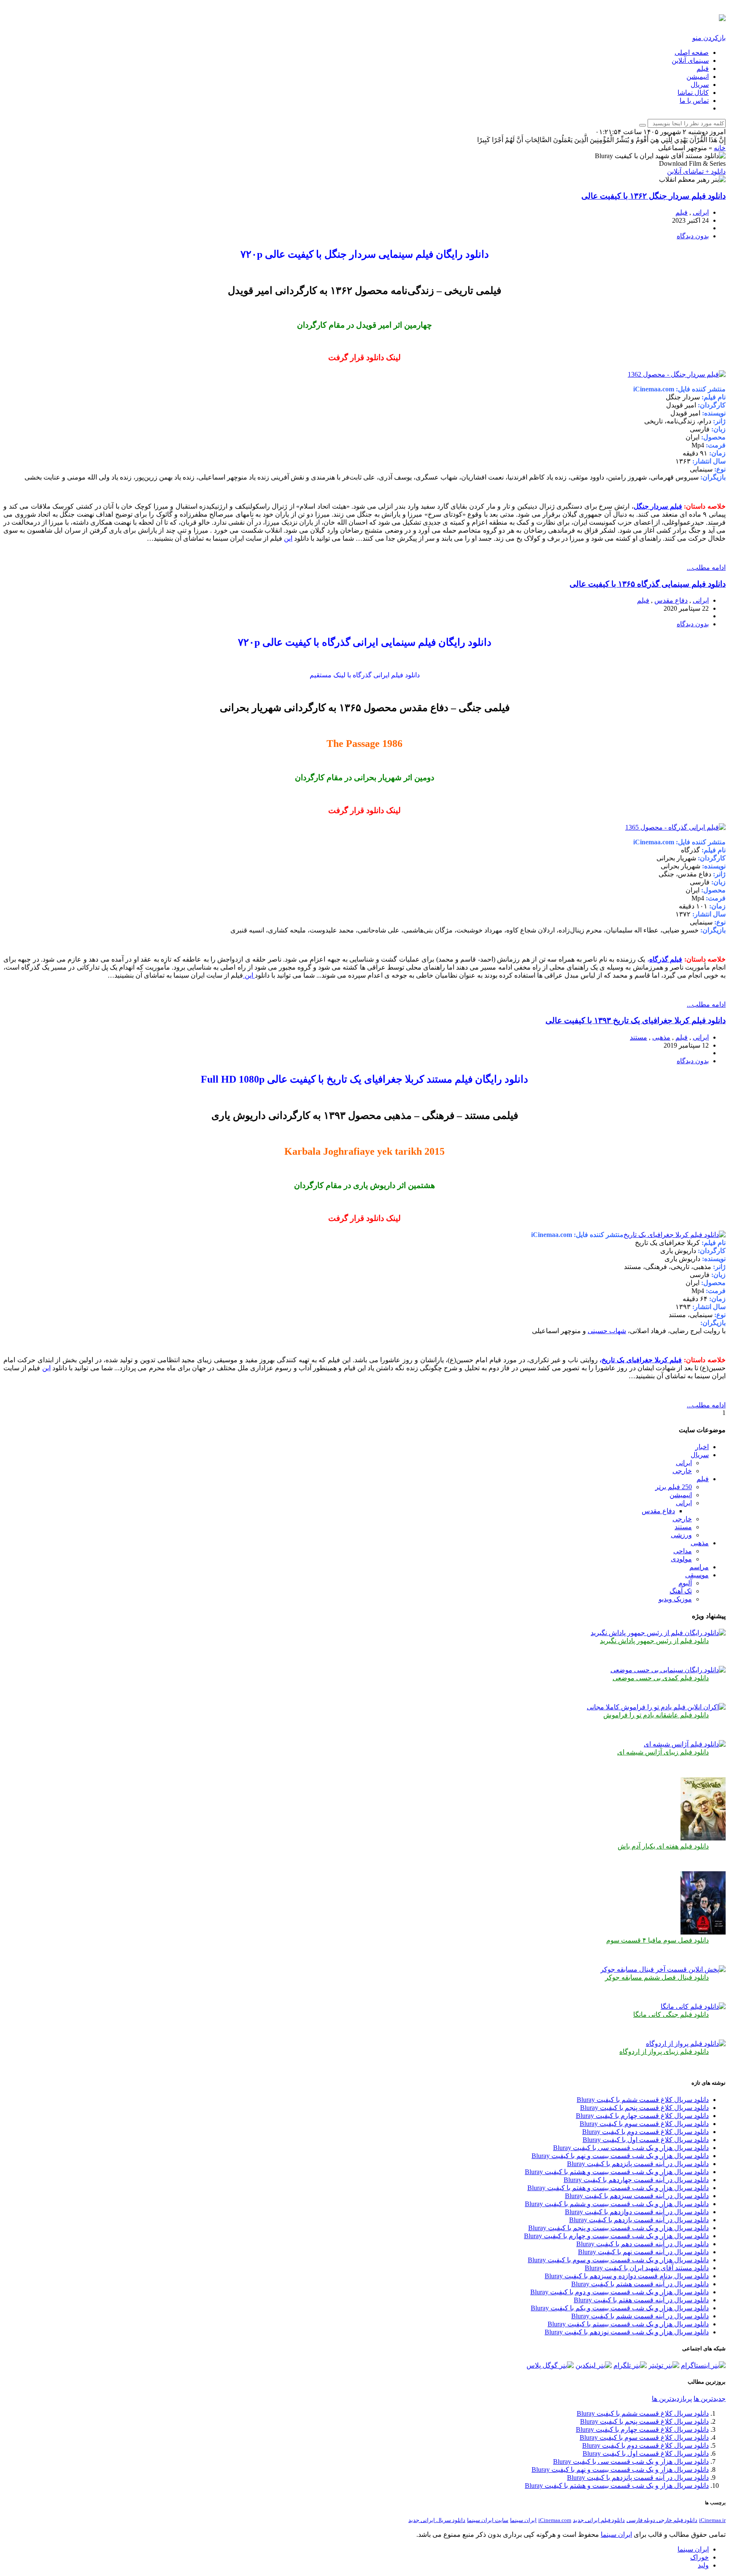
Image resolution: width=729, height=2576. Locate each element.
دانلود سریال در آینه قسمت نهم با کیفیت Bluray (643, 2252)
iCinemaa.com (555, 2520)
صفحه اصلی (692, 53)
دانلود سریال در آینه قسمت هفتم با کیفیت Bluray (641, 2300)
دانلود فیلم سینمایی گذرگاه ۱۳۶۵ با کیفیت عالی (648, 584)
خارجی (682, 1471)
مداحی (683, 1551)
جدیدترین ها (710, 2399)
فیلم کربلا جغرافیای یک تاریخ (642, 1360)
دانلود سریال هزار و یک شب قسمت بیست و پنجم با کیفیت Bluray (618, 2228)
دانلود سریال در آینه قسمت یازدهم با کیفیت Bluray (639, 2220)
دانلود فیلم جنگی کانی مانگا (671, 2014)
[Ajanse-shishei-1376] (685, 1744)
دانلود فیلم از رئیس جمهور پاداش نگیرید (654, 1641)
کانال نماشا (693, 93)
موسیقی (697, 1575)
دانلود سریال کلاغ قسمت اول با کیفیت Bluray (646, 2140)
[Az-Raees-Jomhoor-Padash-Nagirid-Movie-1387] (658, 1633)
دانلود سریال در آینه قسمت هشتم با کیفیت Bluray (640, 2284)
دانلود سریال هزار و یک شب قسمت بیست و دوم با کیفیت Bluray (620, 2292)
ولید (703, 2565)
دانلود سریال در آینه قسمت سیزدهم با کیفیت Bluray (637, 2196)
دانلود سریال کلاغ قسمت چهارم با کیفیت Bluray (642, 2116)
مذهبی (661, 1037)
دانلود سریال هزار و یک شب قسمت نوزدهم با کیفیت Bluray (627, 2332)
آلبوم (685, 1583)
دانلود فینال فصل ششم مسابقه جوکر (657, 1977)
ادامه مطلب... (706, 567)
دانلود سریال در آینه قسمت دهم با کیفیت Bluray (643, 2244)
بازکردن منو (709, 38)
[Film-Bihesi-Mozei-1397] (668, 1670)
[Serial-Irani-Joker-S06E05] (663, 1969)
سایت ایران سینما (488, 2520)
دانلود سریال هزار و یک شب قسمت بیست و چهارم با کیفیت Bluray (616, 2236)
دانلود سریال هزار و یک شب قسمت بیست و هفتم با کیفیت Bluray (618, 2188)
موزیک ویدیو (675, 1599)
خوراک (699, 2557)
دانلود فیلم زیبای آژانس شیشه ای (663, 1752)
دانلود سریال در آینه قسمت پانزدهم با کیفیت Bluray (638, 2164)
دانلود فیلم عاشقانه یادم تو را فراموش (656, 1715)
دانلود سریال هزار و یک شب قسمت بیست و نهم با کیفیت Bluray (620, 2156)
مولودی (681, 1559)
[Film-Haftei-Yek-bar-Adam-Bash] (703, 1838)
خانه (720, 148)
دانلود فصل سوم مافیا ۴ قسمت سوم (657, 1940)
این (288, 538)
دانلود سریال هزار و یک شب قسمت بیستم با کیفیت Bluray (628, 2324)
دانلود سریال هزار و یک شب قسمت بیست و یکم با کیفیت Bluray (620, 2308)
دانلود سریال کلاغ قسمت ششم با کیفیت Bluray (643, 2100)
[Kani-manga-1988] (693, 2006)
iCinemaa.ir (712, 2520)
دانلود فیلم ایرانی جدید (599, 2520)
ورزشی (681, 1535)
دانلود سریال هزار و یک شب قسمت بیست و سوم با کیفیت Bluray (618, 2260)
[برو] (643, 125)
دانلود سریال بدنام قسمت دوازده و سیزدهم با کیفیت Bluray (627, 2276)
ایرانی (701, 212)
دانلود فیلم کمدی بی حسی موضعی (661, 1678)
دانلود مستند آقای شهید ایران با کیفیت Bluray (647, 2268)
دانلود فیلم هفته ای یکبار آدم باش (663, 1846)
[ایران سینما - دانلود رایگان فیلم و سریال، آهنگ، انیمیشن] (722, 16)
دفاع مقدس (671, 600)
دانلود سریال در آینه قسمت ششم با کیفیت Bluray (640, 2316)
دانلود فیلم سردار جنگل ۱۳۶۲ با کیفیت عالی (653, 196)
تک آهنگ (681, 1591)
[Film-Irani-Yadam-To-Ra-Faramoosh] (656, 1707)
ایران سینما (523, 2520)
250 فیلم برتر (674, 1487)
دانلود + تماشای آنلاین (696, 171)
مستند (639, 1037)
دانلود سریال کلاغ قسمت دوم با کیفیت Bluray (645, 2132)
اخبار (702, 1447)
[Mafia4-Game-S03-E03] (703, 1932)
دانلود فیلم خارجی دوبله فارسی (662, 2520)
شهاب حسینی (607, 1331)
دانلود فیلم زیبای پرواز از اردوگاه (664, 2052)
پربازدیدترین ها (672, 2399)
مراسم (699, 1567)
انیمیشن (698, 77)
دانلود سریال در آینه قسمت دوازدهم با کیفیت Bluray (637, 2212)
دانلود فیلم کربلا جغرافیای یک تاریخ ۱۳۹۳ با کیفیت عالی (636, 1020)
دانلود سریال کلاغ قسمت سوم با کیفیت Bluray (644, 2124)
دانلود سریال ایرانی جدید (437, 2520)
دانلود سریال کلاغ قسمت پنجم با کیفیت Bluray (644, 2108)
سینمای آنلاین (690, 61)
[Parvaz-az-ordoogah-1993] (686, 2044)
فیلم (703, 69)
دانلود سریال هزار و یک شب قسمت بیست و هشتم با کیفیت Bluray (617, 2172)
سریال (700, 85)
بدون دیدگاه (693, 236)
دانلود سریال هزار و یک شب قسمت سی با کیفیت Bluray (631, 2148)
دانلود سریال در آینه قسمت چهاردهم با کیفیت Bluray (636, 2180)
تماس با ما (694, 101)
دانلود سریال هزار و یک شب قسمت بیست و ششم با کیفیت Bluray (617, 2204)
